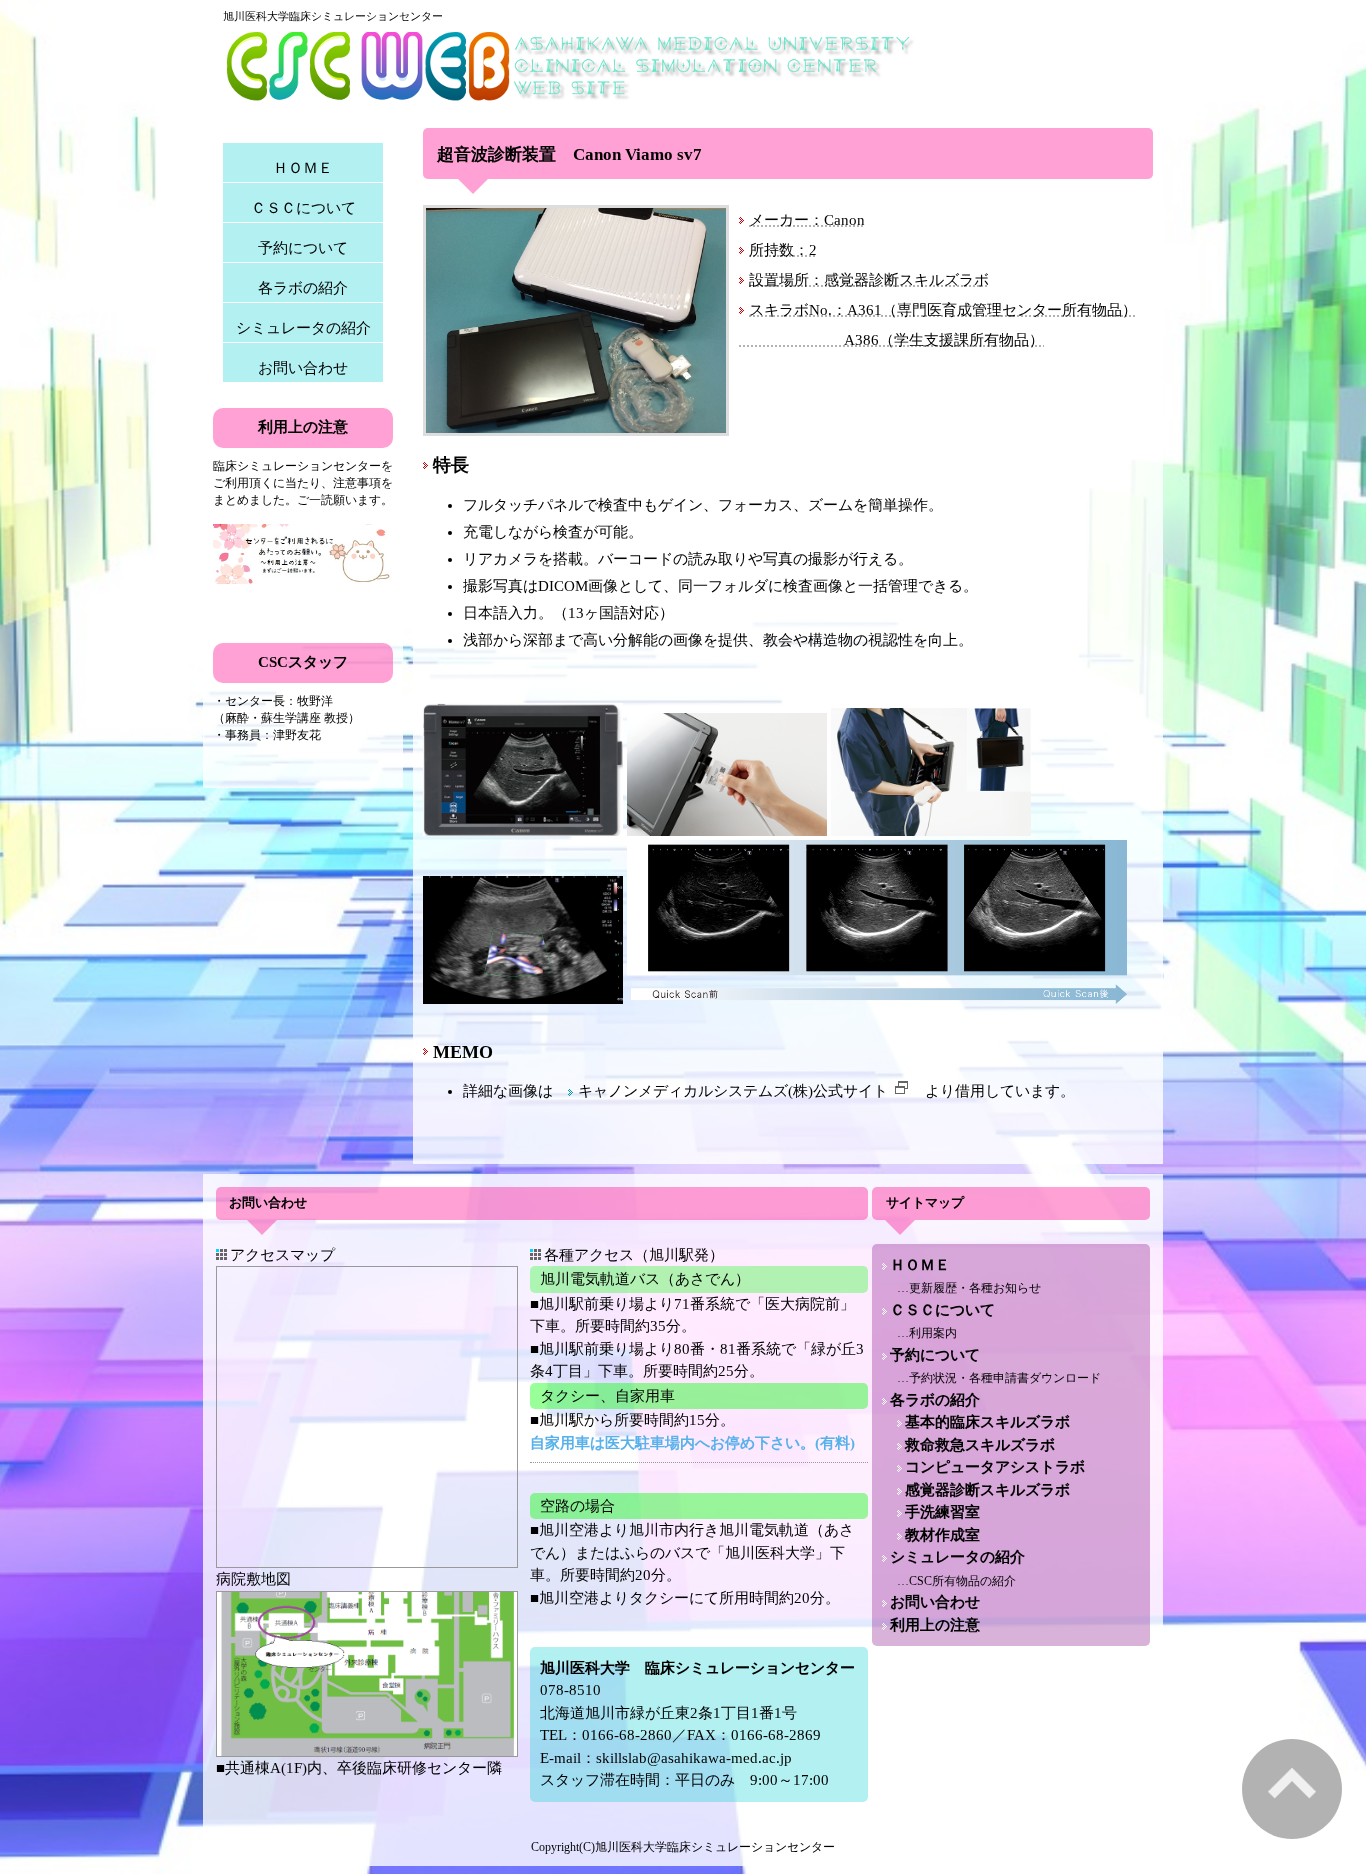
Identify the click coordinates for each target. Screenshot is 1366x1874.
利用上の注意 (935, 1625)
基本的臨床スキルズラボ (987, 1422)
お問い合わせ (303, 368)
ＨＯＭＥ (303, 168)
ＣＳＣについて (303, 208)
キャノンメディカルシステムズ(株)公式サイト (733, 1091)
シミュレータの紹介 (303, 328)
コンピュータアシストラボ (995, 1467)
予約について (303, 248)
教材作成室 (942, 1535)
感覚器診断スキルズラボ (987, 1490)
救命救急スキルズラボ (980, 1445)
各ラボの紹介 (303, 288)
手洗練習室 (942, 1512)
